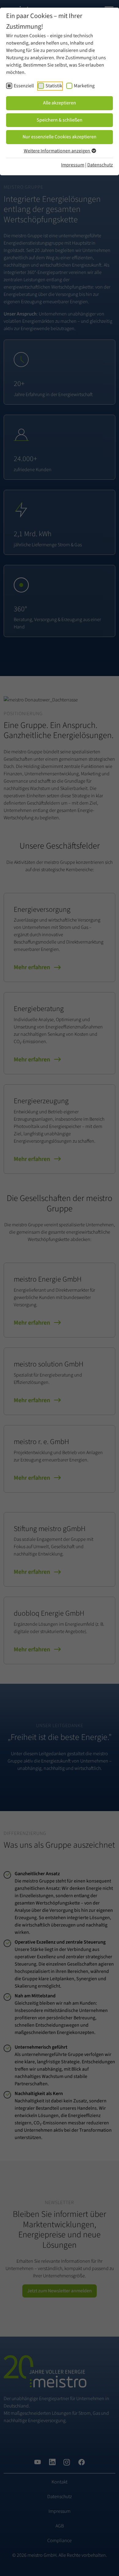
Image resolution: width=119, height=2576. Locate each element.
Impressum (73, 165)
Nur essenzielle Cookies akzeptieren (60, 137)
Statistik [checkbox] (54, 86)
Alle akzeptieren (60, 103)
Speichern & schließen (60, 120)
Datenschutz (100, 165)
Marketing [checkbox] (84, 86)
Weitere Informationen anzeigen (57, 151)
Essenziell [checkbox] (24, 86)
